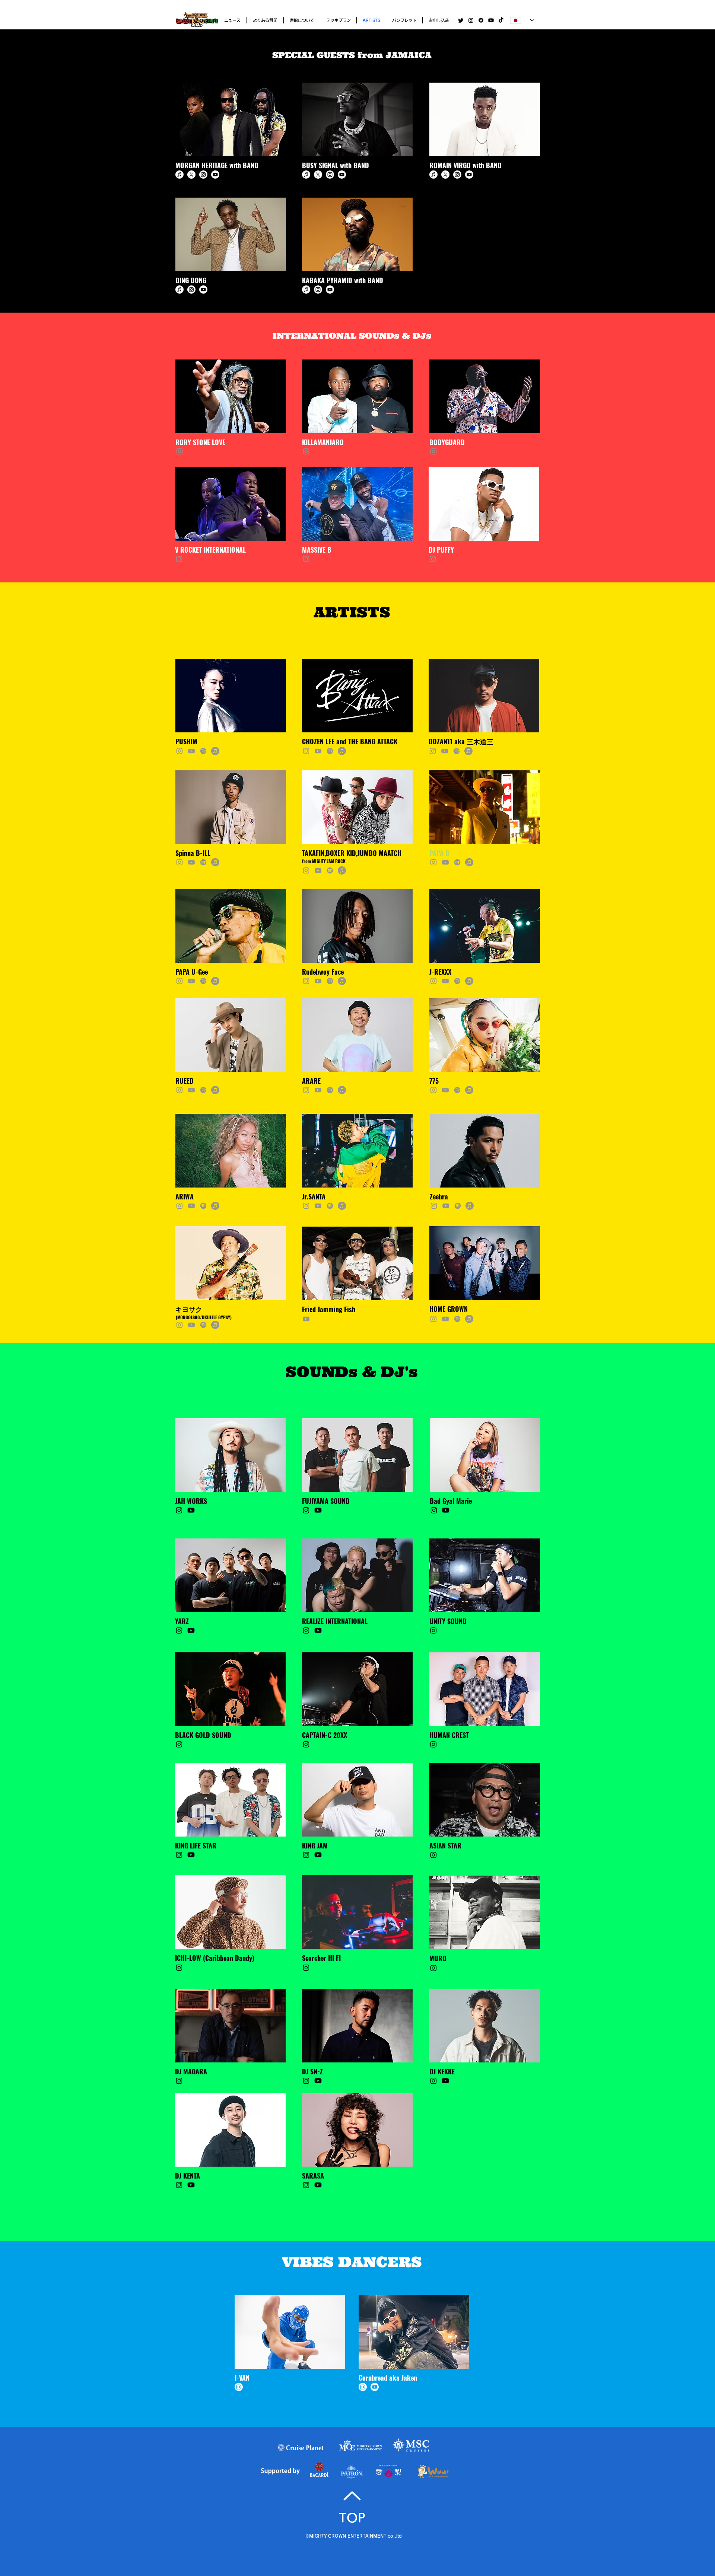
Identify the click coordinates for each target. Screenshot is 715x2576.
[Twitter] (461, 20)
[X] (191, 175)
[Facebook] (481, 20)
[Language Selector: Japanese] (522, 20)
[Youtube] (491, 20)
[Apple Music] (179, 175)
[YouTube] (191, 751)
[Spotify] (203, 751)
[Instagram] (471, 20)
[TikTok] (501, 20)
